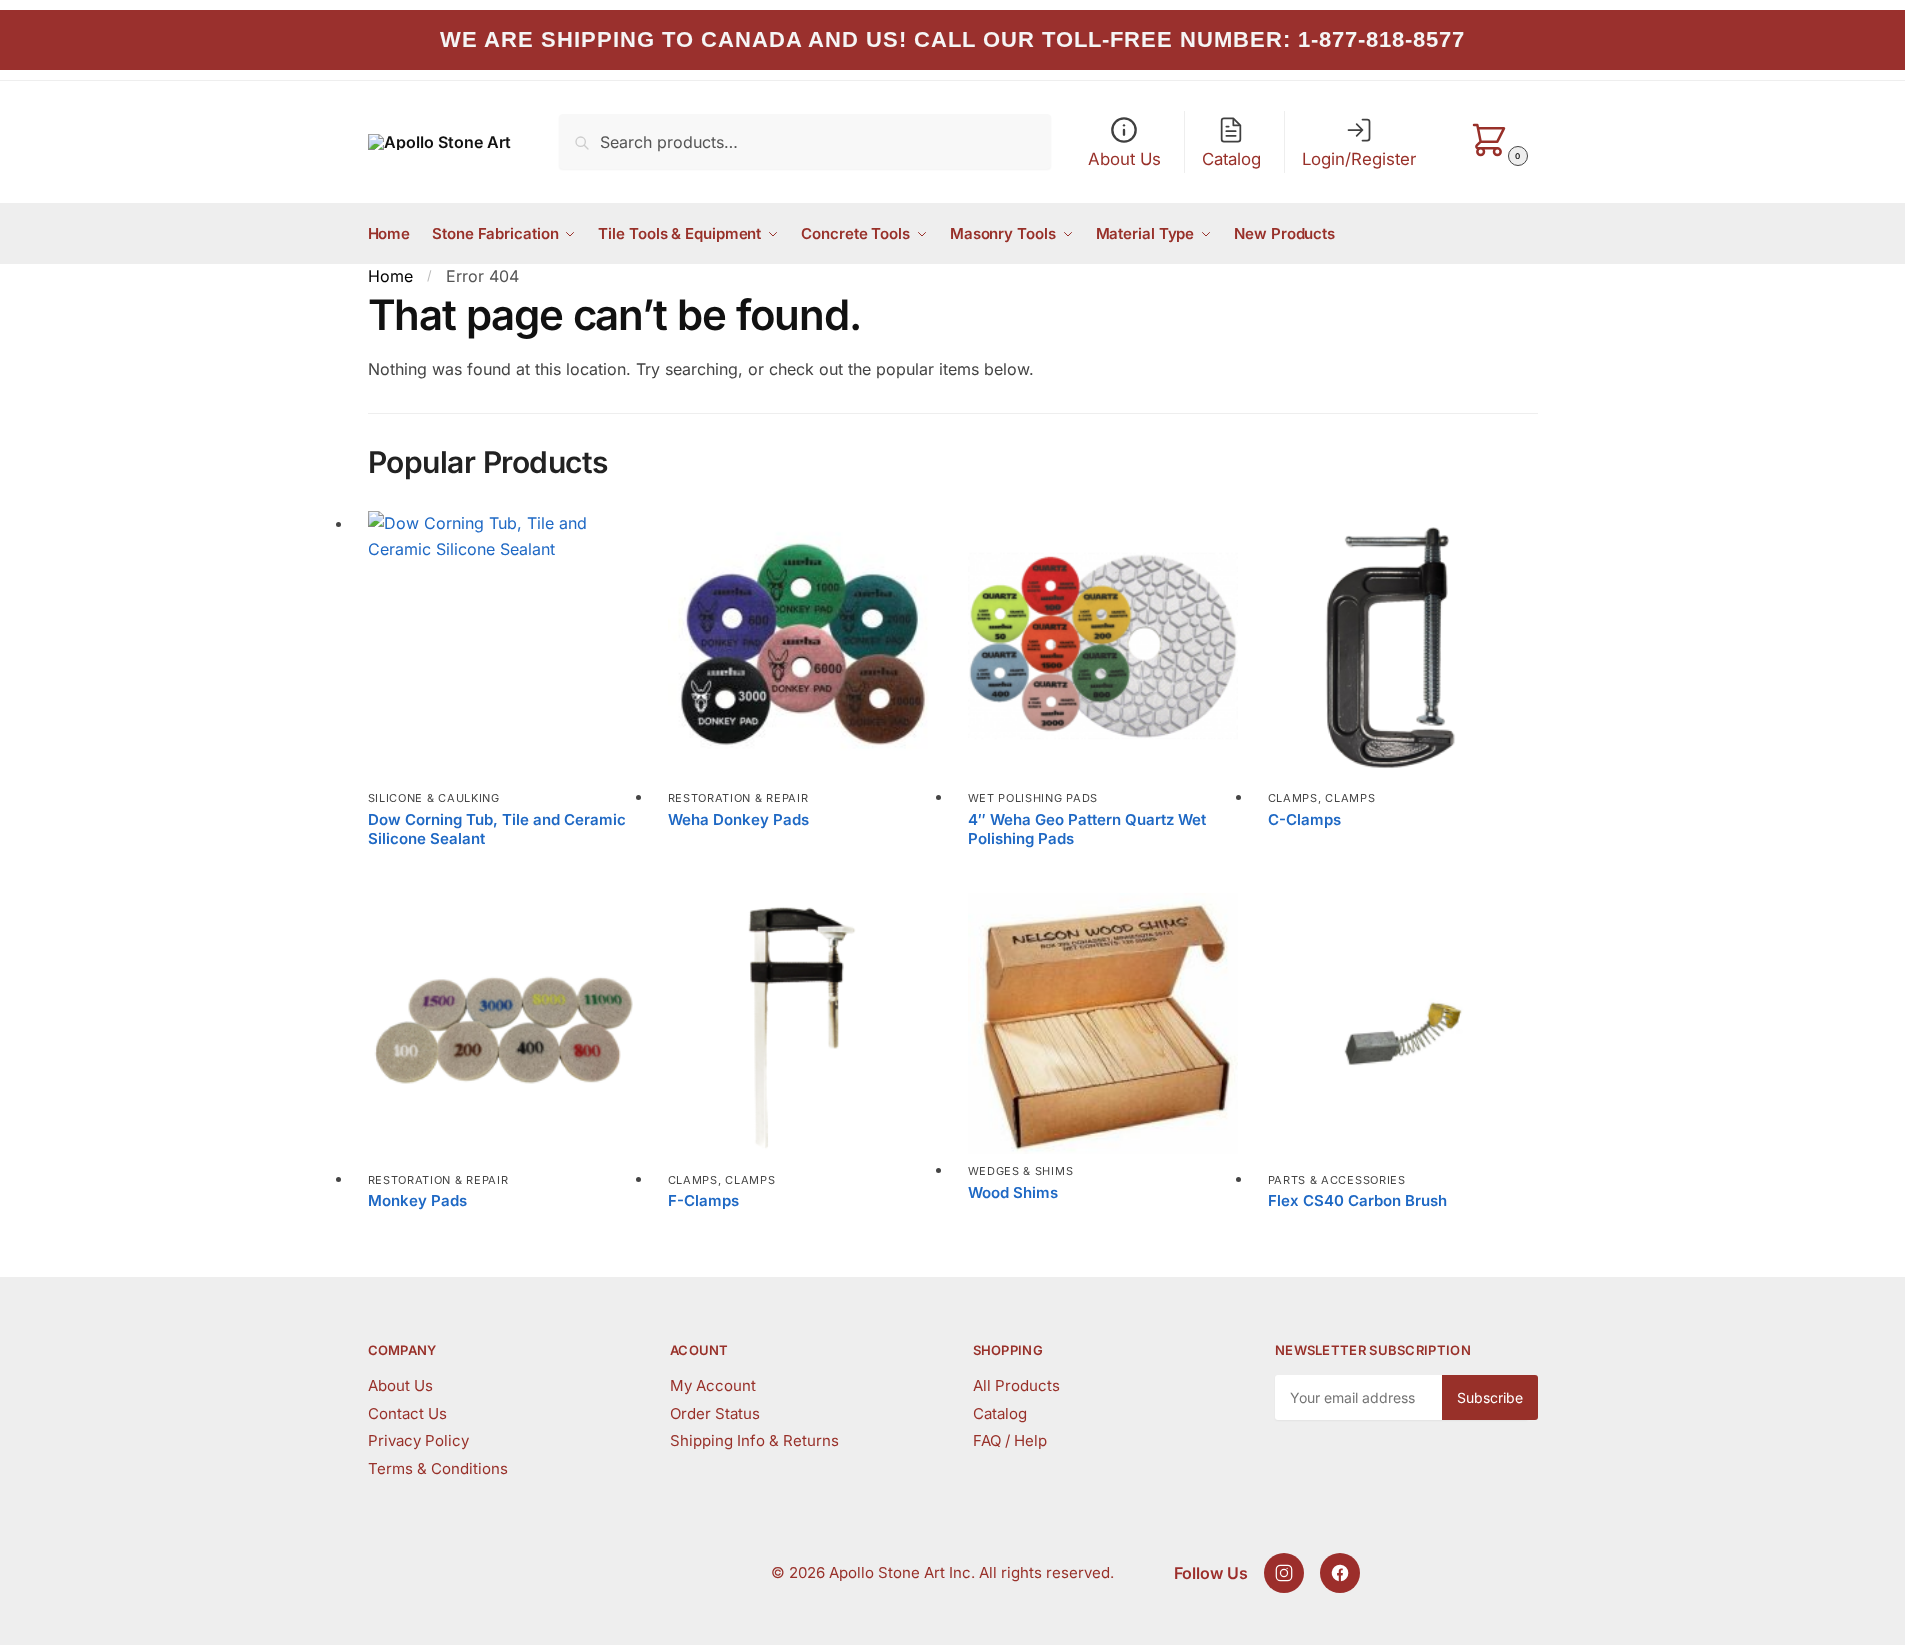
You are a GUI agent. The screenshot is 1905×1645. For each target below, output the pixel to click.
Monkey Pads (417, 1200)
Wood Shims (1013, 1192)
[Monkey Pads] (503, 1028)
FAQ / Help (1010, 1440)
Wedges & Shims (1021, 1171)
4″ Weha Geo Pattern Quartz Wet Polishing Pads (1087, 829)
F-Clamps (703, 1200)
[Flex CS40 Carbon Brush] (1403, 1028)
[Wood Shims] (1103, 1024)
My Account (713, 1385)
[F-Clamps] (803, 1028)
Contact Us (407, 1413)
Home (390, 276)
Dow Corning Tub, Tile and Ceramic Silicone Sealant (497, 829)
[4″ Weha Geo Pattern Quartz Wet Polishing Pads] (1103, 646)
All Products (1016, 1385)
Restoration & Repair (738, 798)
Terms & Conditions (438, 1468)
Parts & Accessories (1337, 1180)
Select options (502, 872)
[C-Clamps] (1403, 646)
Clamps (1293, 798)
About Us (400, 1385)
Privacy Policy (418, 1440)
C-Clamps (1304, 819)
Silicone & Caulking (434, 798)
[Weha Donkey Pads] (803, 646)
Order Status (715, 1413)
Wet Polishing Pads (1033, 798)
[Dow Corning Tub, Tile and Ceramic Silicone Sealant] (503, 646)
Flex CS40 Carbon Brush (1357, 1200)
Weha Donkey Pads (738, 819)
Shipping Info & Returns (754, 1440)
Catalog (1000, 1413)
